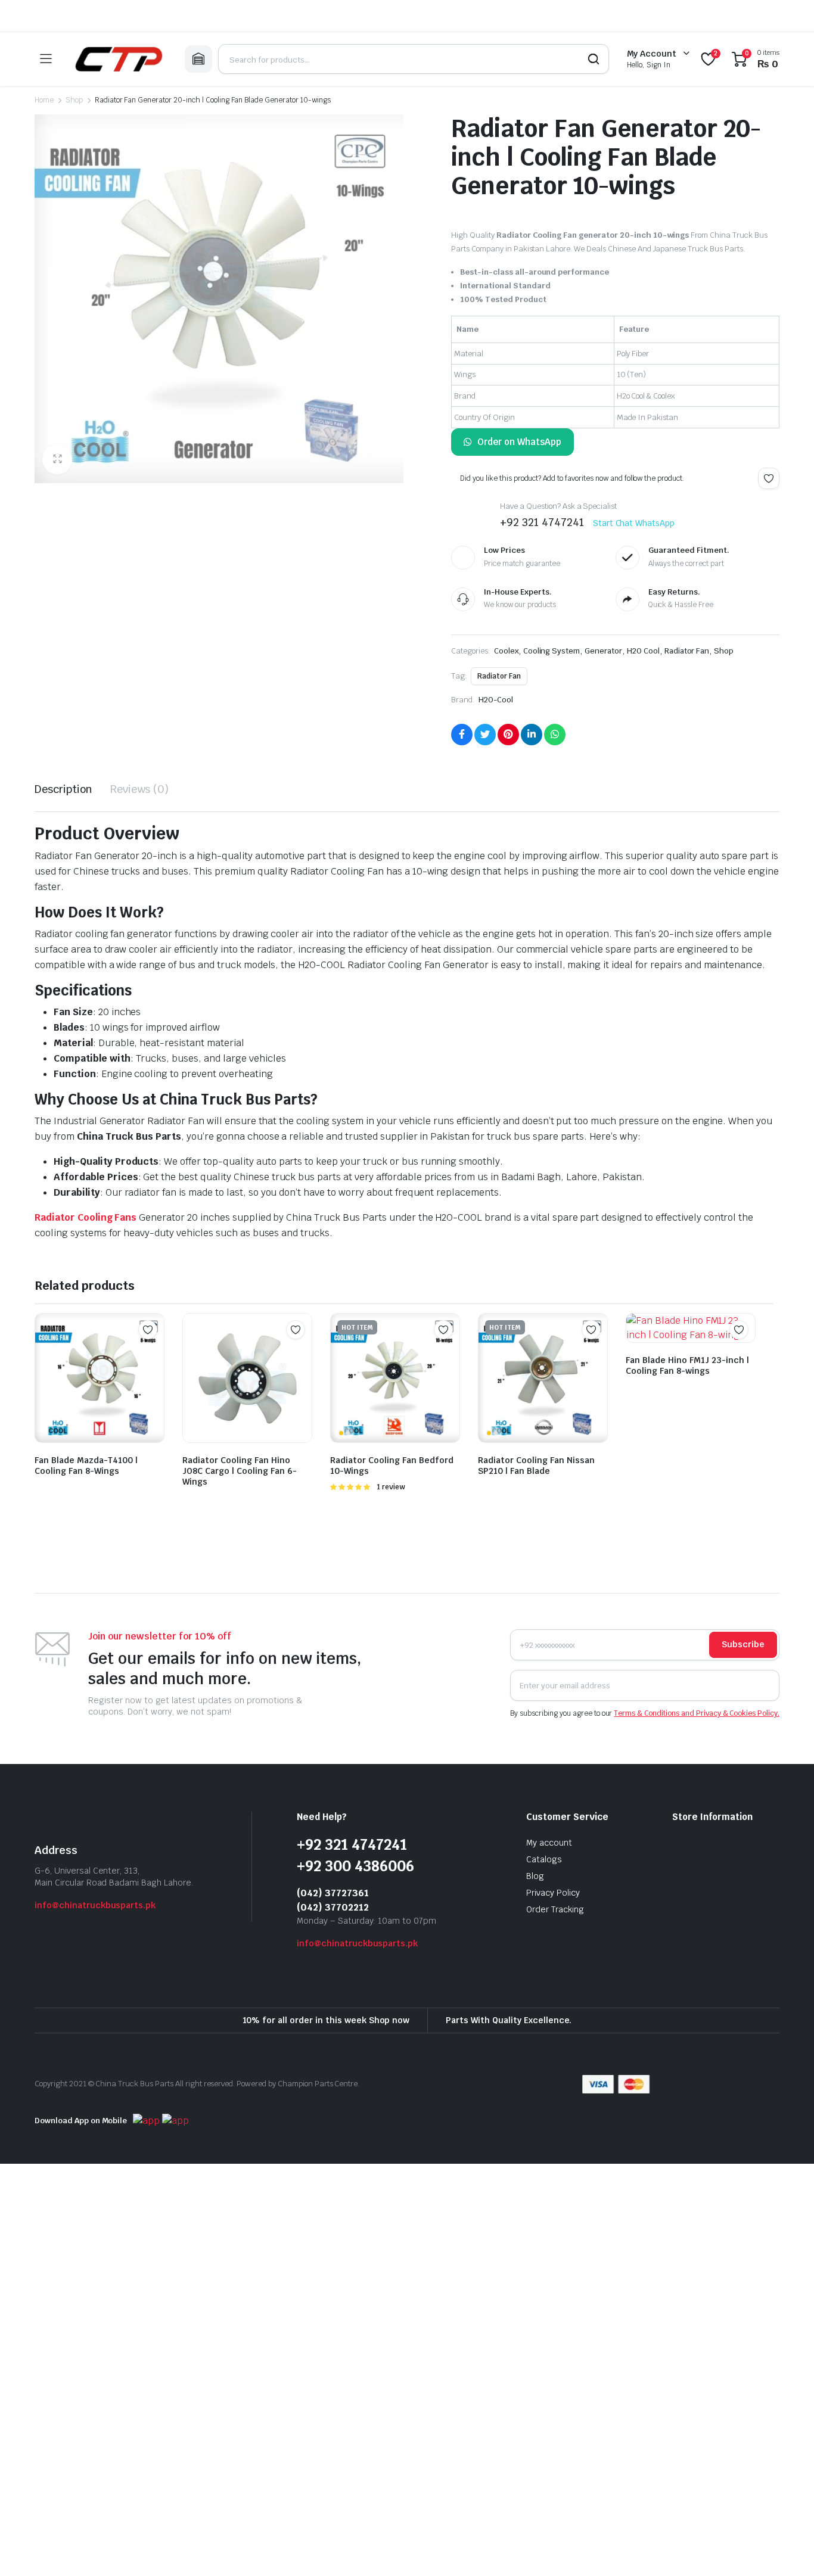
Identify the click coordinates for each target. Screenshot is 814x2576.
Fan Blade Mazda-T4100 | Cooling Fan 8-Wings (86, 1466)
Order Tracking (555, 1909)
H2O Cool (643, 651)
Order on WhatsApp (519, 442)
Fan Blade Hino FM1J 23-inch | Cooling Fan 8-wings (687, 1365)
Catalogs (544, 1859)
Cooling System (552, 651)
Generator (603, 651)
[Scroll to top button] (787, 2549)
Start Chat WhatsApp (634, 523)
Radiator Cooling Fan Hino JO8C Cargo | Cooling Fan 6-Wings (240, 1471)
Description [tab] (63, 789)
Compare (154, 1353)
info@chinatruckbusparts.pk (95, 1905)
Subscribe (743, 1644)
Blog (535, 1876)
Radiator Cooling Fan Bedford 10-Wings (392, 1466)
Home (44, 100)
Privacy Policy (553, 1893)
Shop (74, 100)
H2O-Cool (496, 700)
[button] (57, 459)
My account (549, 1843)
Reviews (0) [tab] (140, 789)
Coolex (506, 651)
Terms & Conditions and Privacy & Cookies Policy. (697, 1713)
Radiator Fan (687, 651)
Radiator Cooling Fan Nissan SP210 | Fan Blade (536, 1466)
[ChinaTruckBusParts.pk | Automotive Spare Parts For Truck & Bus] (118, 59)
